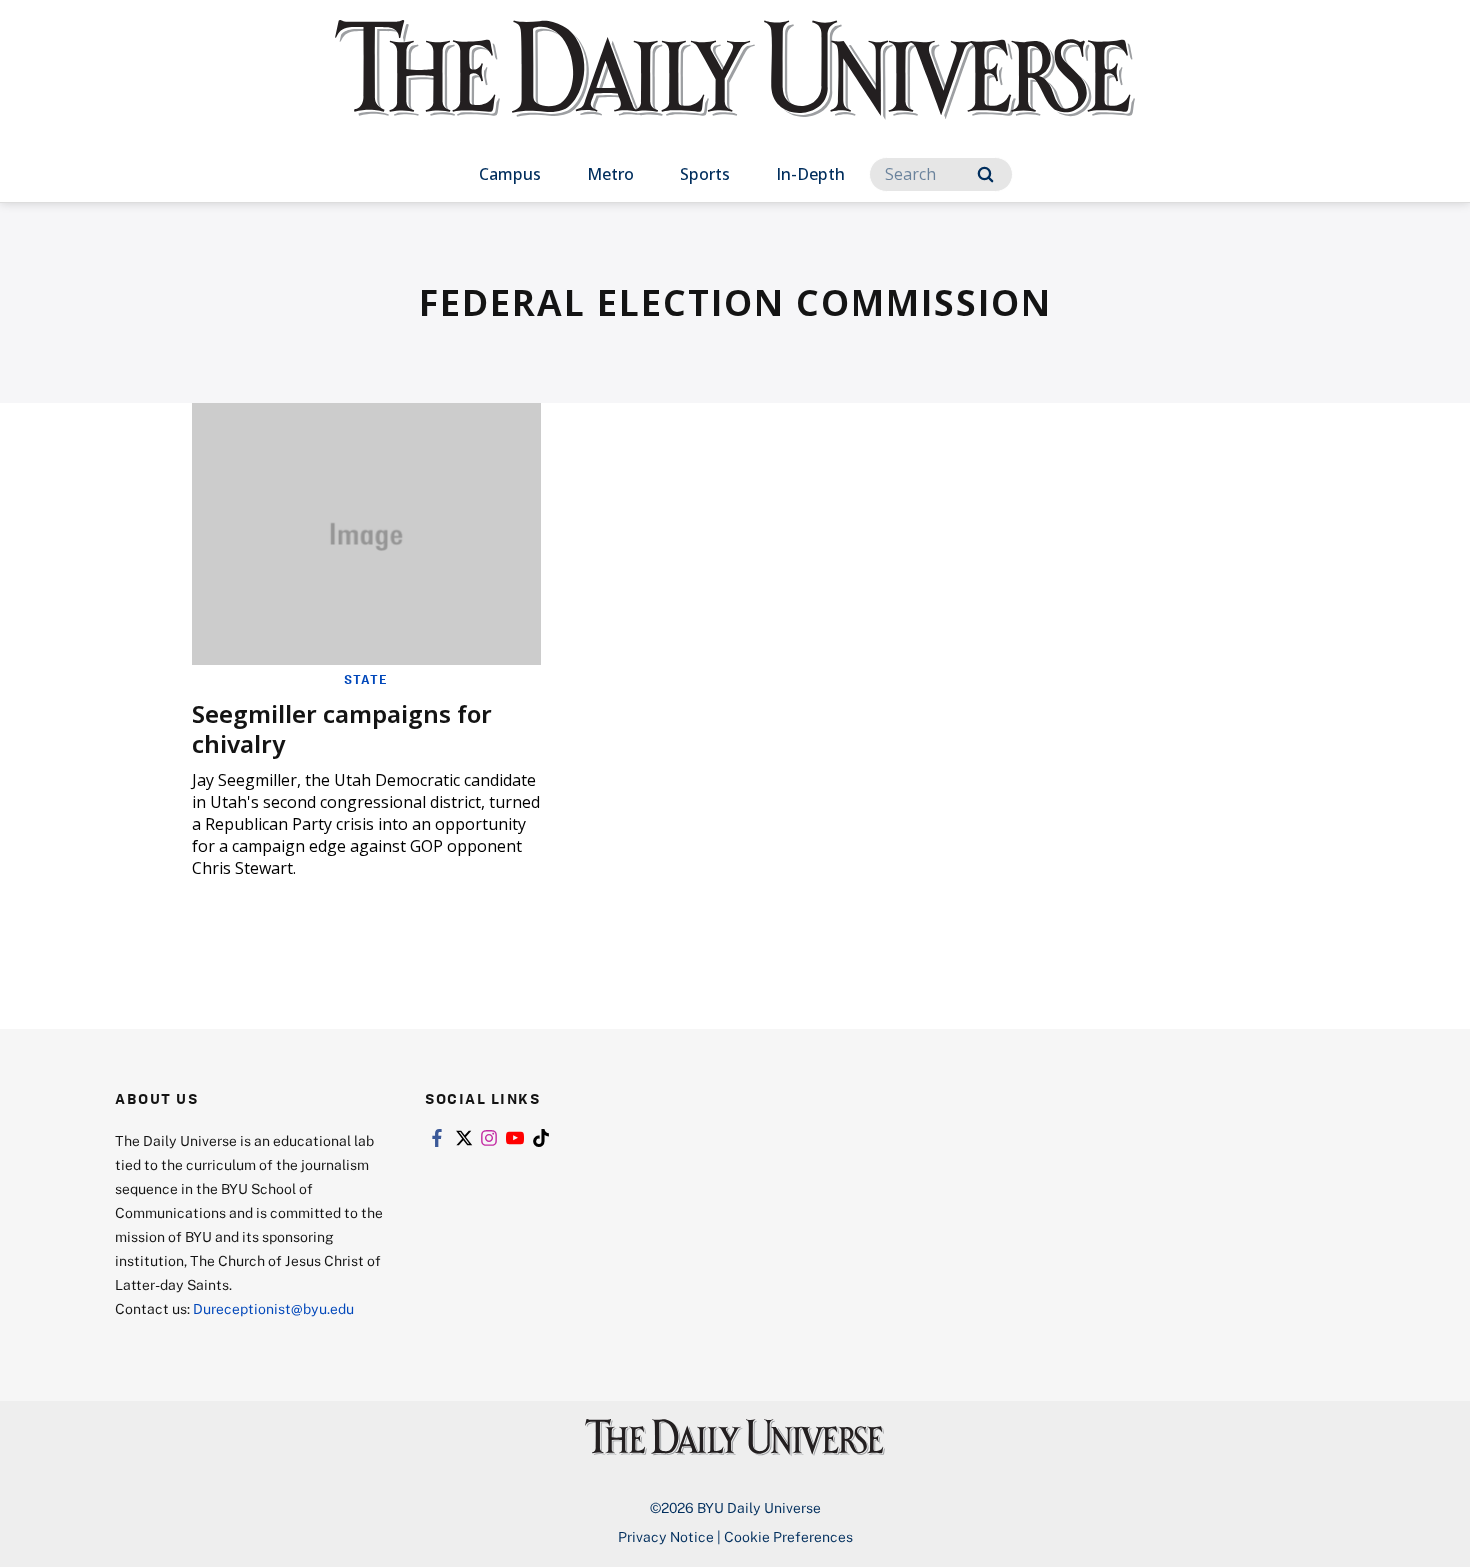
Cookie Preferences (788, 1536)
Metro (610, 174)
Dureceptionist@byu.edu (273, 1308)
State (366, 679)
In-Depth (810, 174)
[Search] (985, 174)
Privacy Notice (666, 1536)
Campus (510, 174)
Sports (705, 174)
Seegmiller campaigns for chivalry (342, 728)
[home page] (735, 89)
